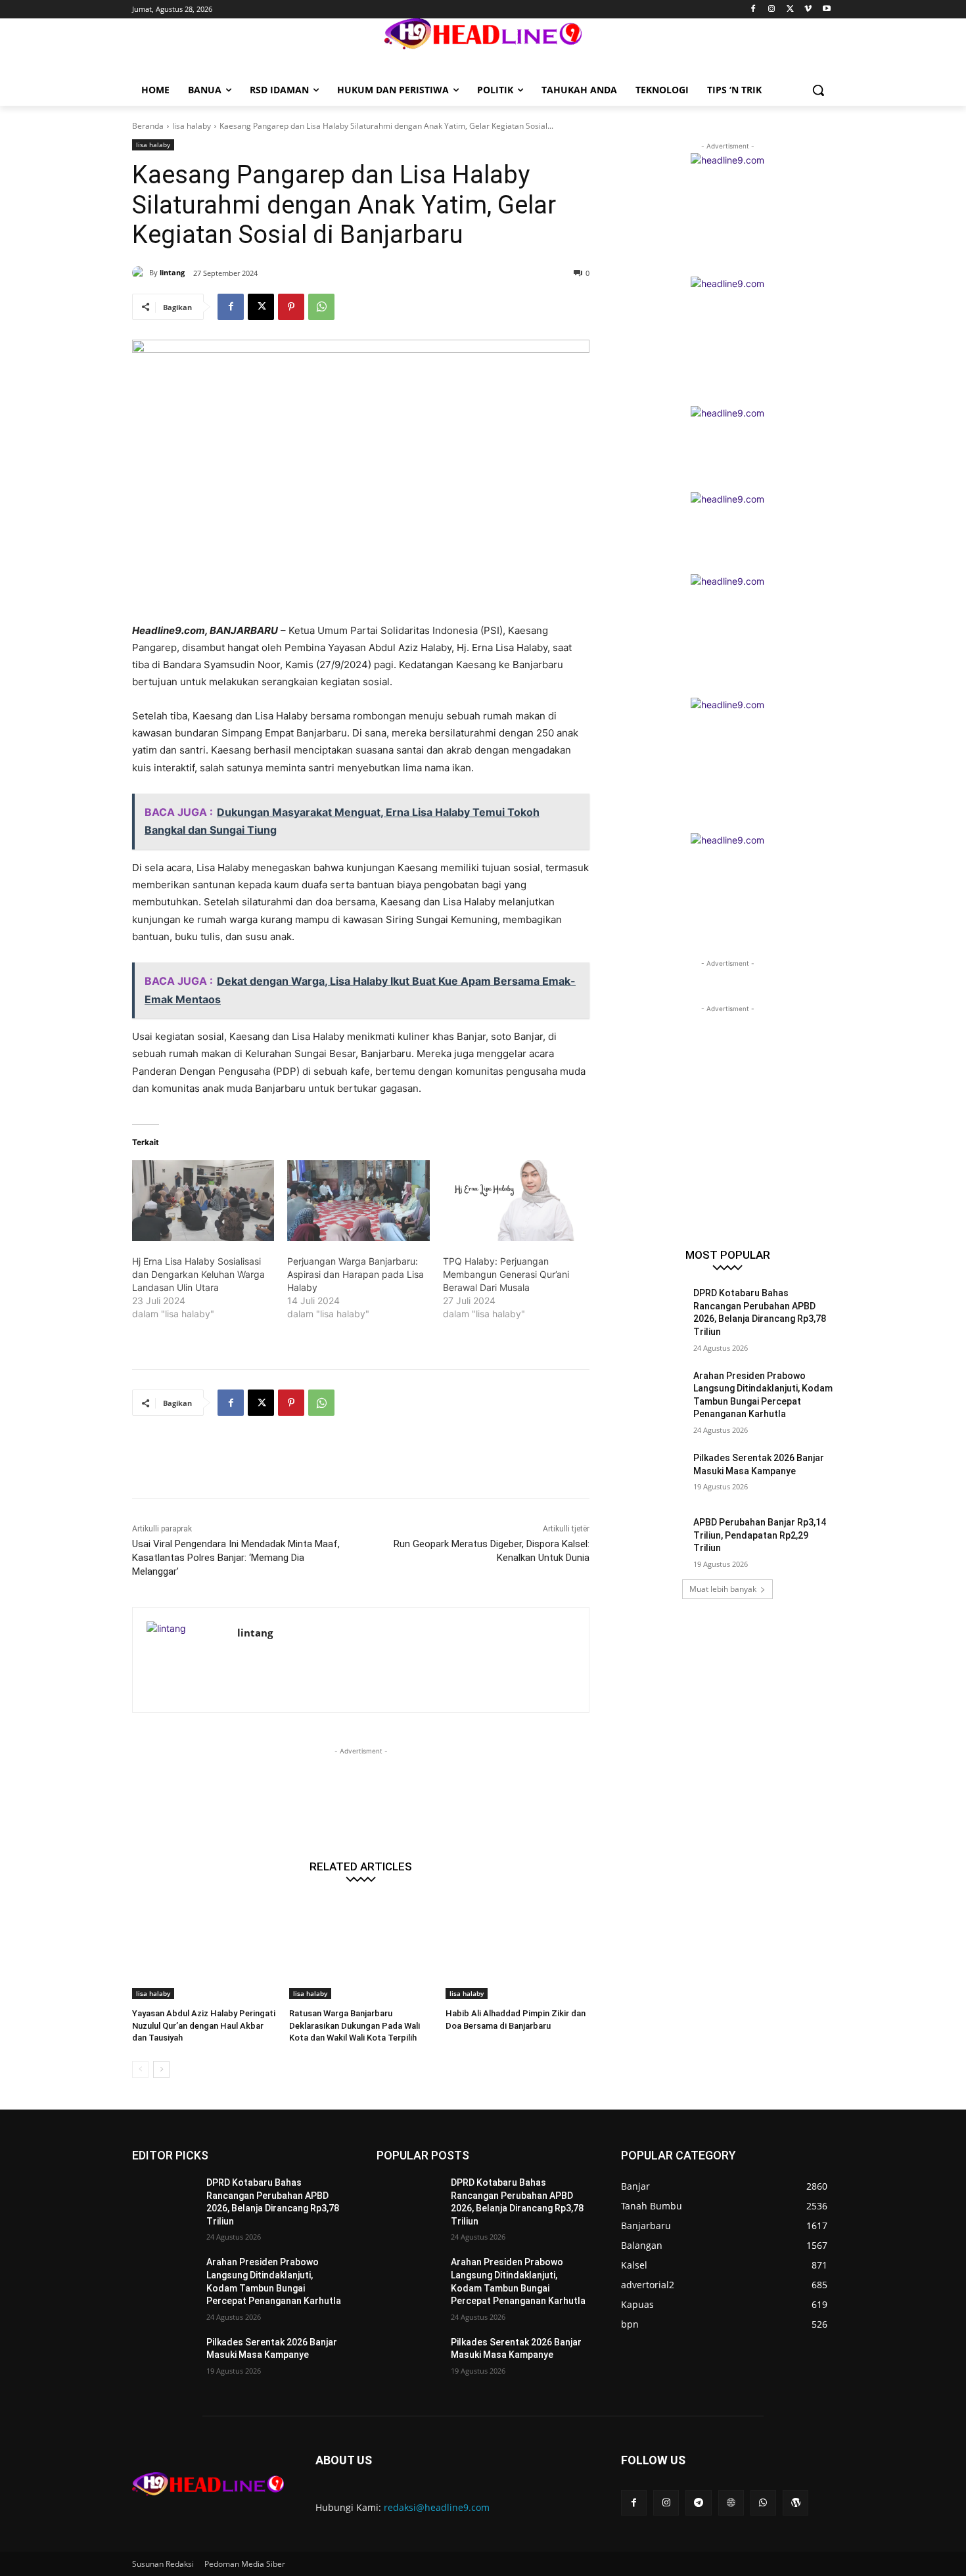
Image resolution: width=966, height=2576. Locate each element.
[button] (818, 90)
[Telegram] (698, 2503)
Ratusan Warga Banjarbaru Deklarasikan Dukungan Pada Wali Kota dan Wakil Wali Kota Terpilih (355, 2025)
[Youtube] (826, 10)
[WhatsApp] (321, 307)
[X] (790, 10)
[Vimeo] (808, 10)
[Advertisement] (371, 1465)
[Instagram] (772, 10)
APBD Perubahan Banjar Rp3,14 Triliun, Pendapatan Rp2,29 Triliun (760, 1535)
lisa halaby (192, 126)
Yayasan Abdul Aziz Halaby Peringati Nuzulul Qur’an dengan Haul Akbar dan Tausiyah (204, 2025)
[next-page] (161, 2069)
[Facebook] (753, 10)
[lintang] (141, 273)
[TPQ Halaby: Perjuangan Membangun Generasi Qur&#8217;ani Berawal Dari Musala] (514, 1201)
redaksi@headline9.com (437, 2507)
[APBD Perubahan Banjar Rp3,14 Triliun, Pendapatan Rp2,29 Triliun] (653, 1539)
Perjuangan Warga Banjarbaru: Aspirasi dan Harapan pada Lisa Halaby (356, 1274)
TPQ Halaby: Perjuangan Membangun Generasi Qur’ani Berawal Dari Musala (506, 1274)
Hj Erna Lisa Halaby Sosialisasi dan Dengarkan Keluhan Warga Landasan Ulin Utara (198, 1274)
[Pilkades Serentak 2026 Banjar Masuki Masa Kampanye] (653, 1474)
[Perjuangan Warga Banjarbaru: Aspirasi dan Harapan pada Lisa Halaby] (358, 1201)
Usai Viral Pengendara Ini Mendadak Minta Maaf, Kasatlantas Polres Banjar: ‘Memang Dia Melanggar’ (236, 1558)
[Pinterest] (291, 307)
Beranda (148, 126)
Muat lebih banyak (723, 1589)
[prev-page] (140, 2069)
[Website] (731, 2503)
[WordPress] (795, 2503)
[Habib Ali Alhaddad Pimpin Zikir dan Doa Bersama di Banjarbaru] (517, 1949)
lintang (172, 272)
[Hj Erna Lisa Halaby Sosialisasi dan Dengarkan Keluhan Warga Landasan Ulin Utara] (203, 1201)
